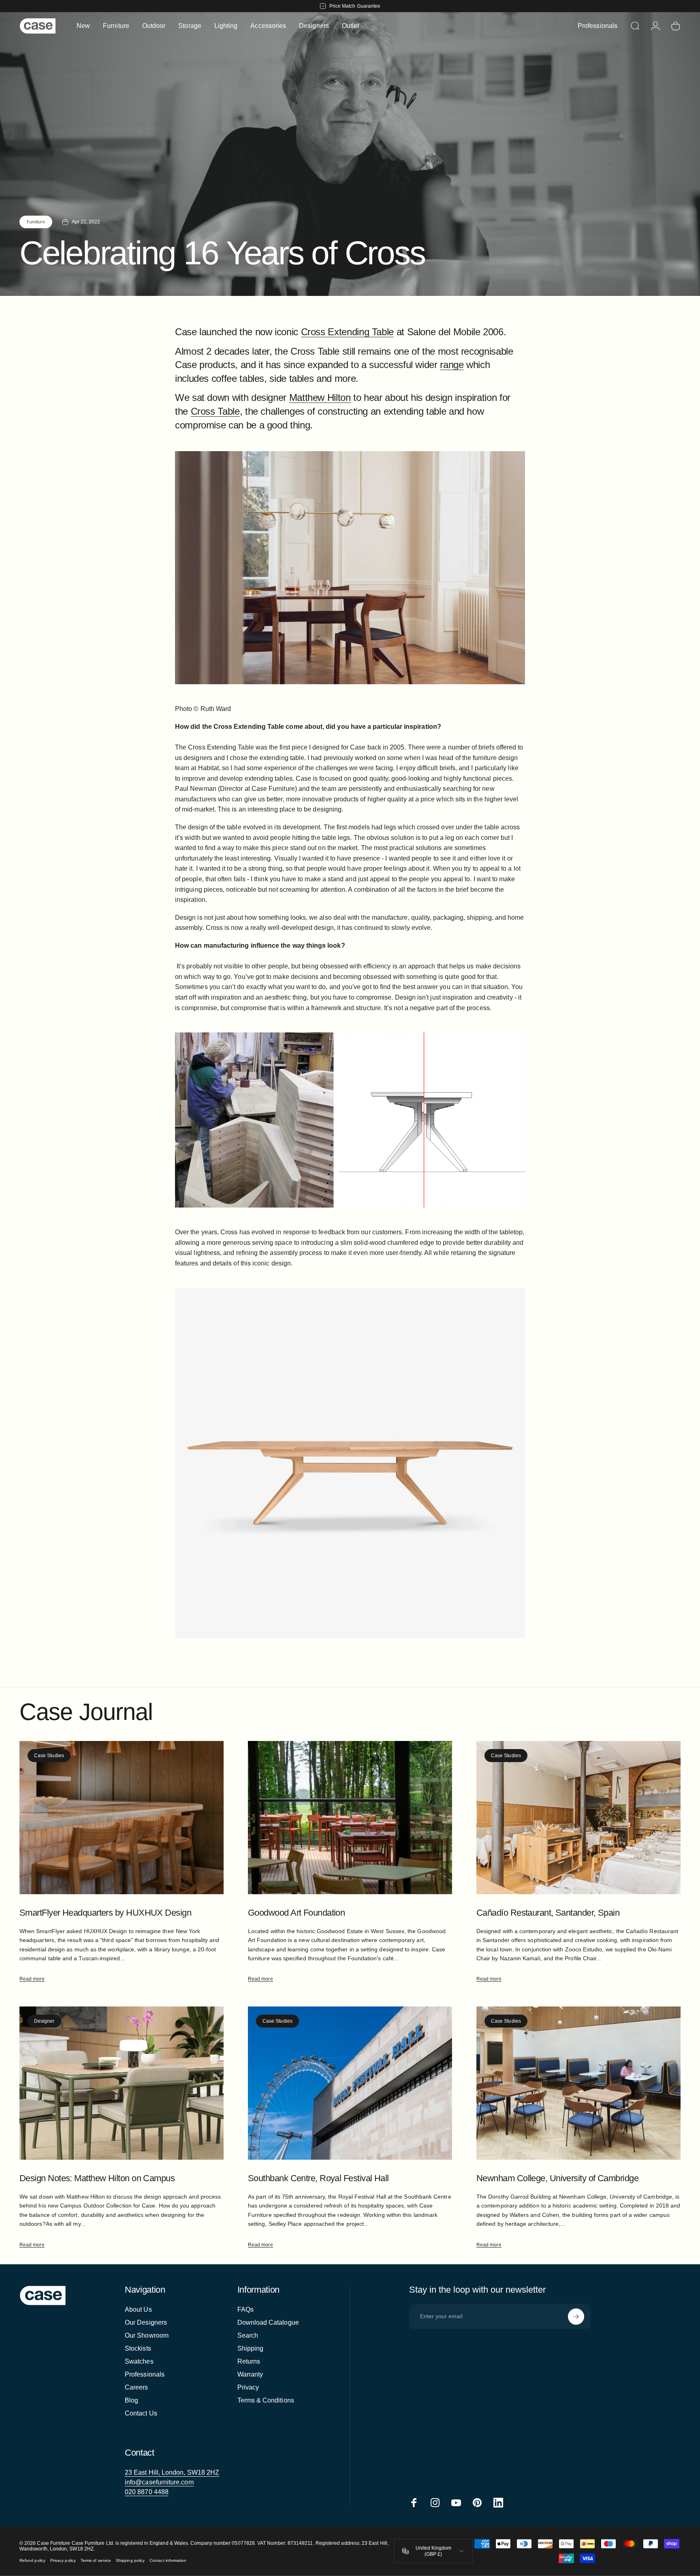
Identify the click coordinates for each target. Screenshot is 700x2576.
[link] (172, 2473)
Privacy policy (63, 2560)
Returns (249, 2361)
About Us (138, 2309)
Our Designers (146, 2322)
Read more (32, 1979)
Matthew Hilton (320, 397)
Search (248, 2335)
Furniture (36, 222)
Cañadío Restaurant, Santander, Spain (548, 1913)
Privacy (248, 2387)
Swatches (139, 2361)
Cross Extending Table (347, 332)
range (452, 365)
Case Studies (49, 1756)
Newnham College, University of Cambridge (557, 2178)
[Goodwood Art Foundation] (350, 1818)
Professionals (145, 2374)
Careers (137, 2387)
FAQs (245, 2309)
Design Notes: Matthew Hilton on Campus (97, 2178)
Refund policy (32, 2560)
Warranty (250, 2374)
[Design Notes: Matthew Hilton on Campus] (122, 2083)
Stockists (138, 2348)
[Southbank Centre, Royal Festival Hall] (350, 2083)
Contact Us (141, 2413)
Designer (44, 2021)
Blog (131, 2400)
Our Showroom (147, 2335)
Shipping (251, 2348)
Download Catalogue (268, 2322)
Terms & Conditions (266, 2400)
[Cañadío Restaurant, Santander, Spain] (578, 1818)
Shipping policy (130, 2560)
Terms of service (96, 2560)
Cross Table (215, 411)
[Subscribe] (576, 2317)
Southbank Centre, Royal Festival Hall (318, 2178)
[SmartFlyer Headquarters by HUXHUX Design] (122, 1818)
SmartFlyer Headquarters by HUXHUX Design (105, 1913)
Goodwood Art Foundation (296, 1913)
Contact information (168, 2560)
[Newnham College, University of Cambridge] (578, 2083)
